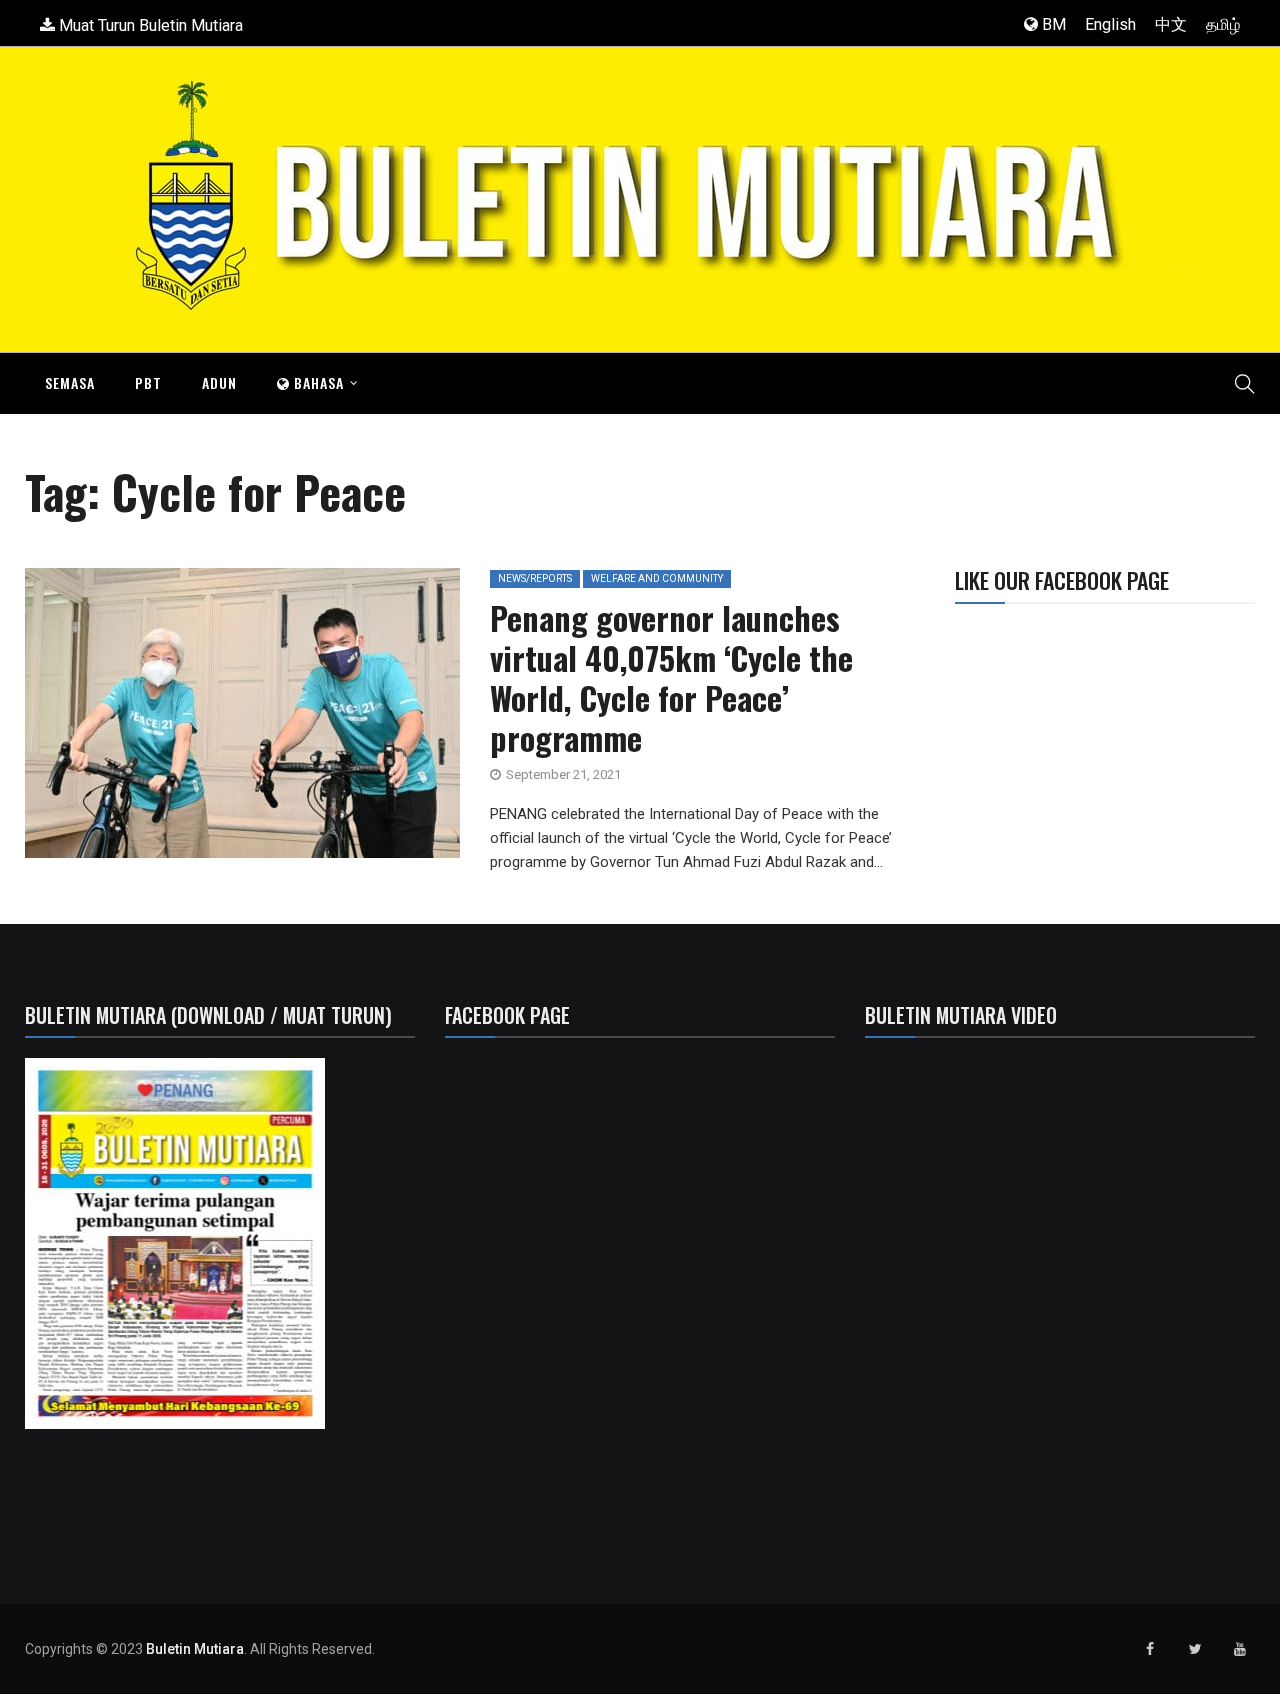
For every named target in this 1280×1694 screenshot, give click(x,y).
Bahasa (317, 382)
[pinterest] (350, 720)
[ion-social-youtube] (1240, 1649)
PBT (148, 382)
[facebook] (162, 720)
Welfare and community (657, 578)
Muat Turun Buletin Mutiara (149, 25)
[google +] (259, 720)
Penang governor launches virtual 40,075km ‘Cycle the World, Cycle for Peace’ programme (671, 677)
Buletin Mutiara (195, 1649)
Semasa (70, 382)
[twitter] (213, 720)
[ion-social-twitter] (1195, 1649)
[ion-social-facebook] (1150, 1649)
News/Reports (535, 578)
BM (1052, 24)
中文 (1171, 24)
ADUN (219, 382)
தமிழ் (1223, 24)
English (1110, 24)
